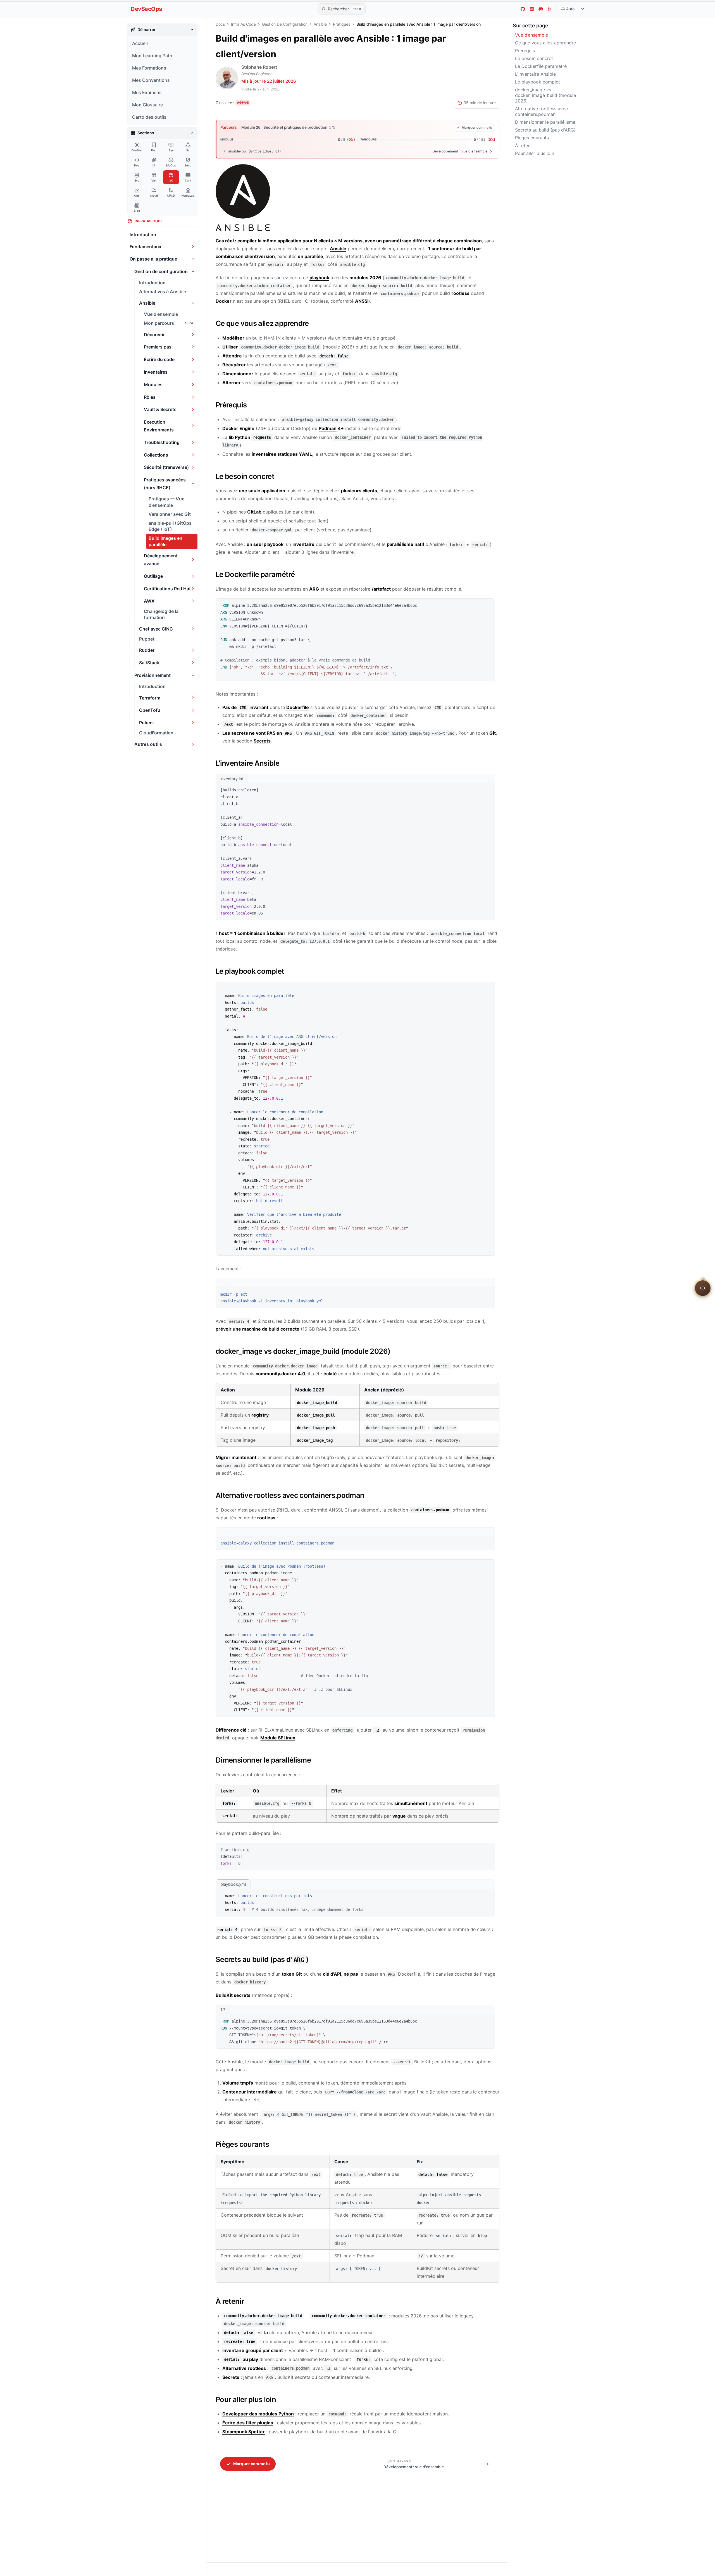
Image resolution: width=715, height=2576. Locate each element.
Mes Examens (147, 92)
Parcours (228, 127)
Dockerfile (298, 707)
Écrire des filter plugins (248, 2423)
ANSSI (362, 301)
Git (493, 733)
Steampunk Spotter (244, 2432)
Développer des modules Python (258, 2414)
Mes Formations (149, 68)
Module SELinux (278, 1738)
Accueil (140, 43)
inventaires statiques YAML (282, 454)
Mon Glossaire (147, 105)
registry (260, 1415)
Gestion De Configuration (285, 24)
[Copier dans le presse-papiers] (488, 605)
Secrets (262, 741)
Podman (328, 428)
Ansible (320, 24)
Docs (220, 24)
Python (243, 437)
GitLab (254, 512)
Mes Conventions (151, 80)
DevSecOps (146, 9)
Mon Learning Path (152, 56)
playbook (319, 278)
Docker (224, 301)
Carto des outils (149, 117)
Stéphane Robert (259, 67)
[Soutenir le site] (703, 1287)
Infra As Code (243, 24)
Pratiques (342, 24)
